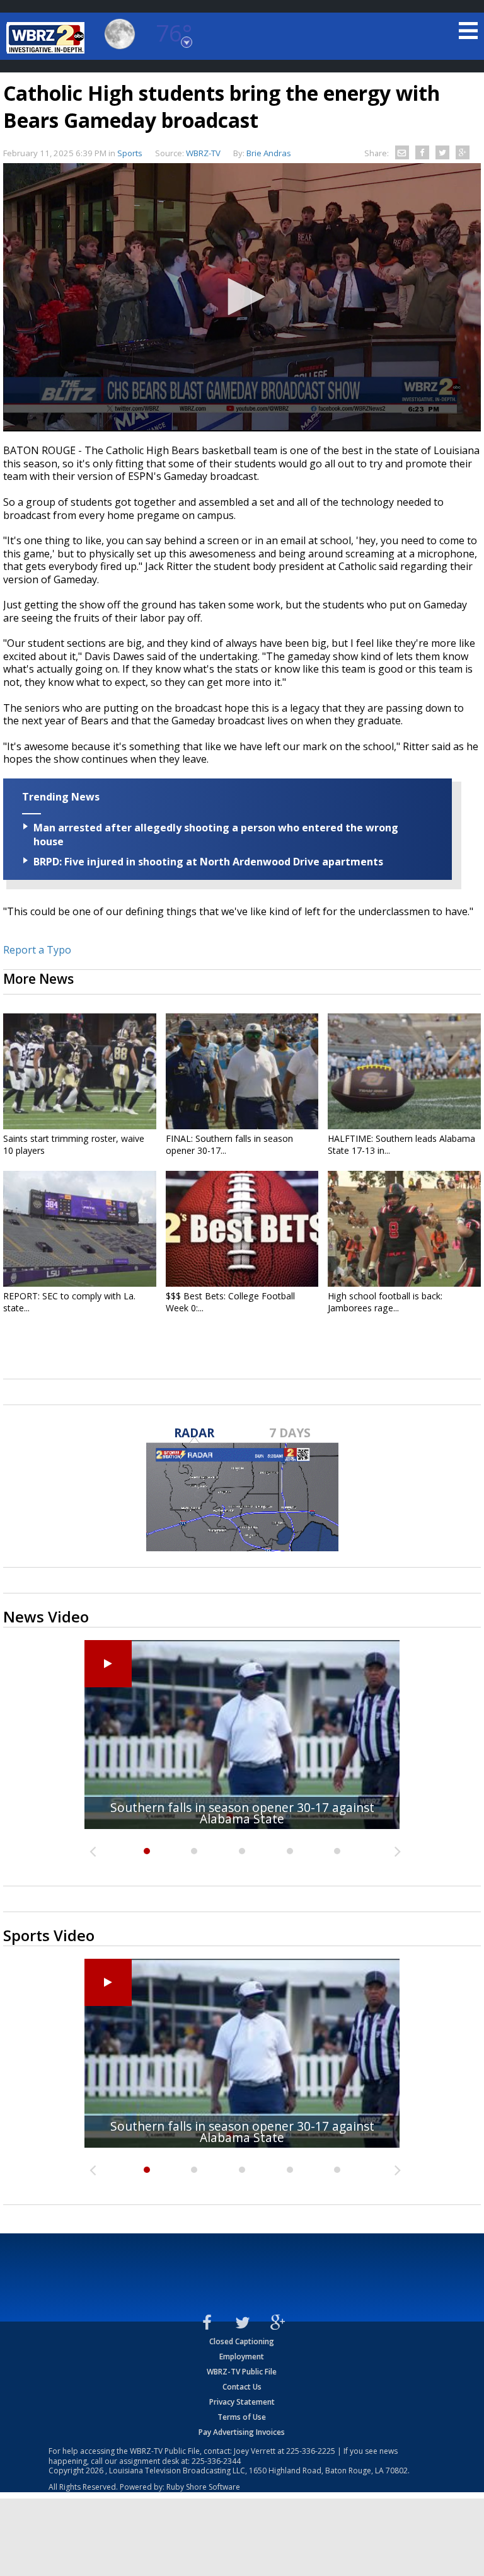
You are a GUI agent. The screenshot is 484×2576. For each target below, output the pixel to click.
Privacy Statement (242, 2402)
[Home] (47, 38)
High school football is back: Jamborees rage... (385, 1302)
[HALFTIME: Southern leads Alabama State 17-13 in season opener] (404, 1071)
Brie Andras (269, 153)
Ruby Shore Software (203, 2487)
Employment (242, 2357)
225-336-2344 (216, 2461)
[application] (242, 297)
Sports (130, 153)
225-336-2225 (311, 2451)
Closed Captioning (242, 2341)
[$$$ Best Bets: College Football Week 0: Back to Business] (242, 1229)
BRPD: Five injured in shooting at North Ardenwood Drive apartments (208, 862)
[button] (242, 297)
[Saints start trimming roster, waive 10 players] (80, 1071)
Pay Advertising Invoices (242, 2432)
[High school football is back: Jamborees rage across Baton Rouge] (404, 1229)
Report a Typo (37, 950)
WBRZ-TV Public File (242, 2372)
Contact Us (242, 2387)
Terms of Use (242, 2417)
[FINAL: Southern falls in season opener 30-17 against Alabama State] (242, 1071)
